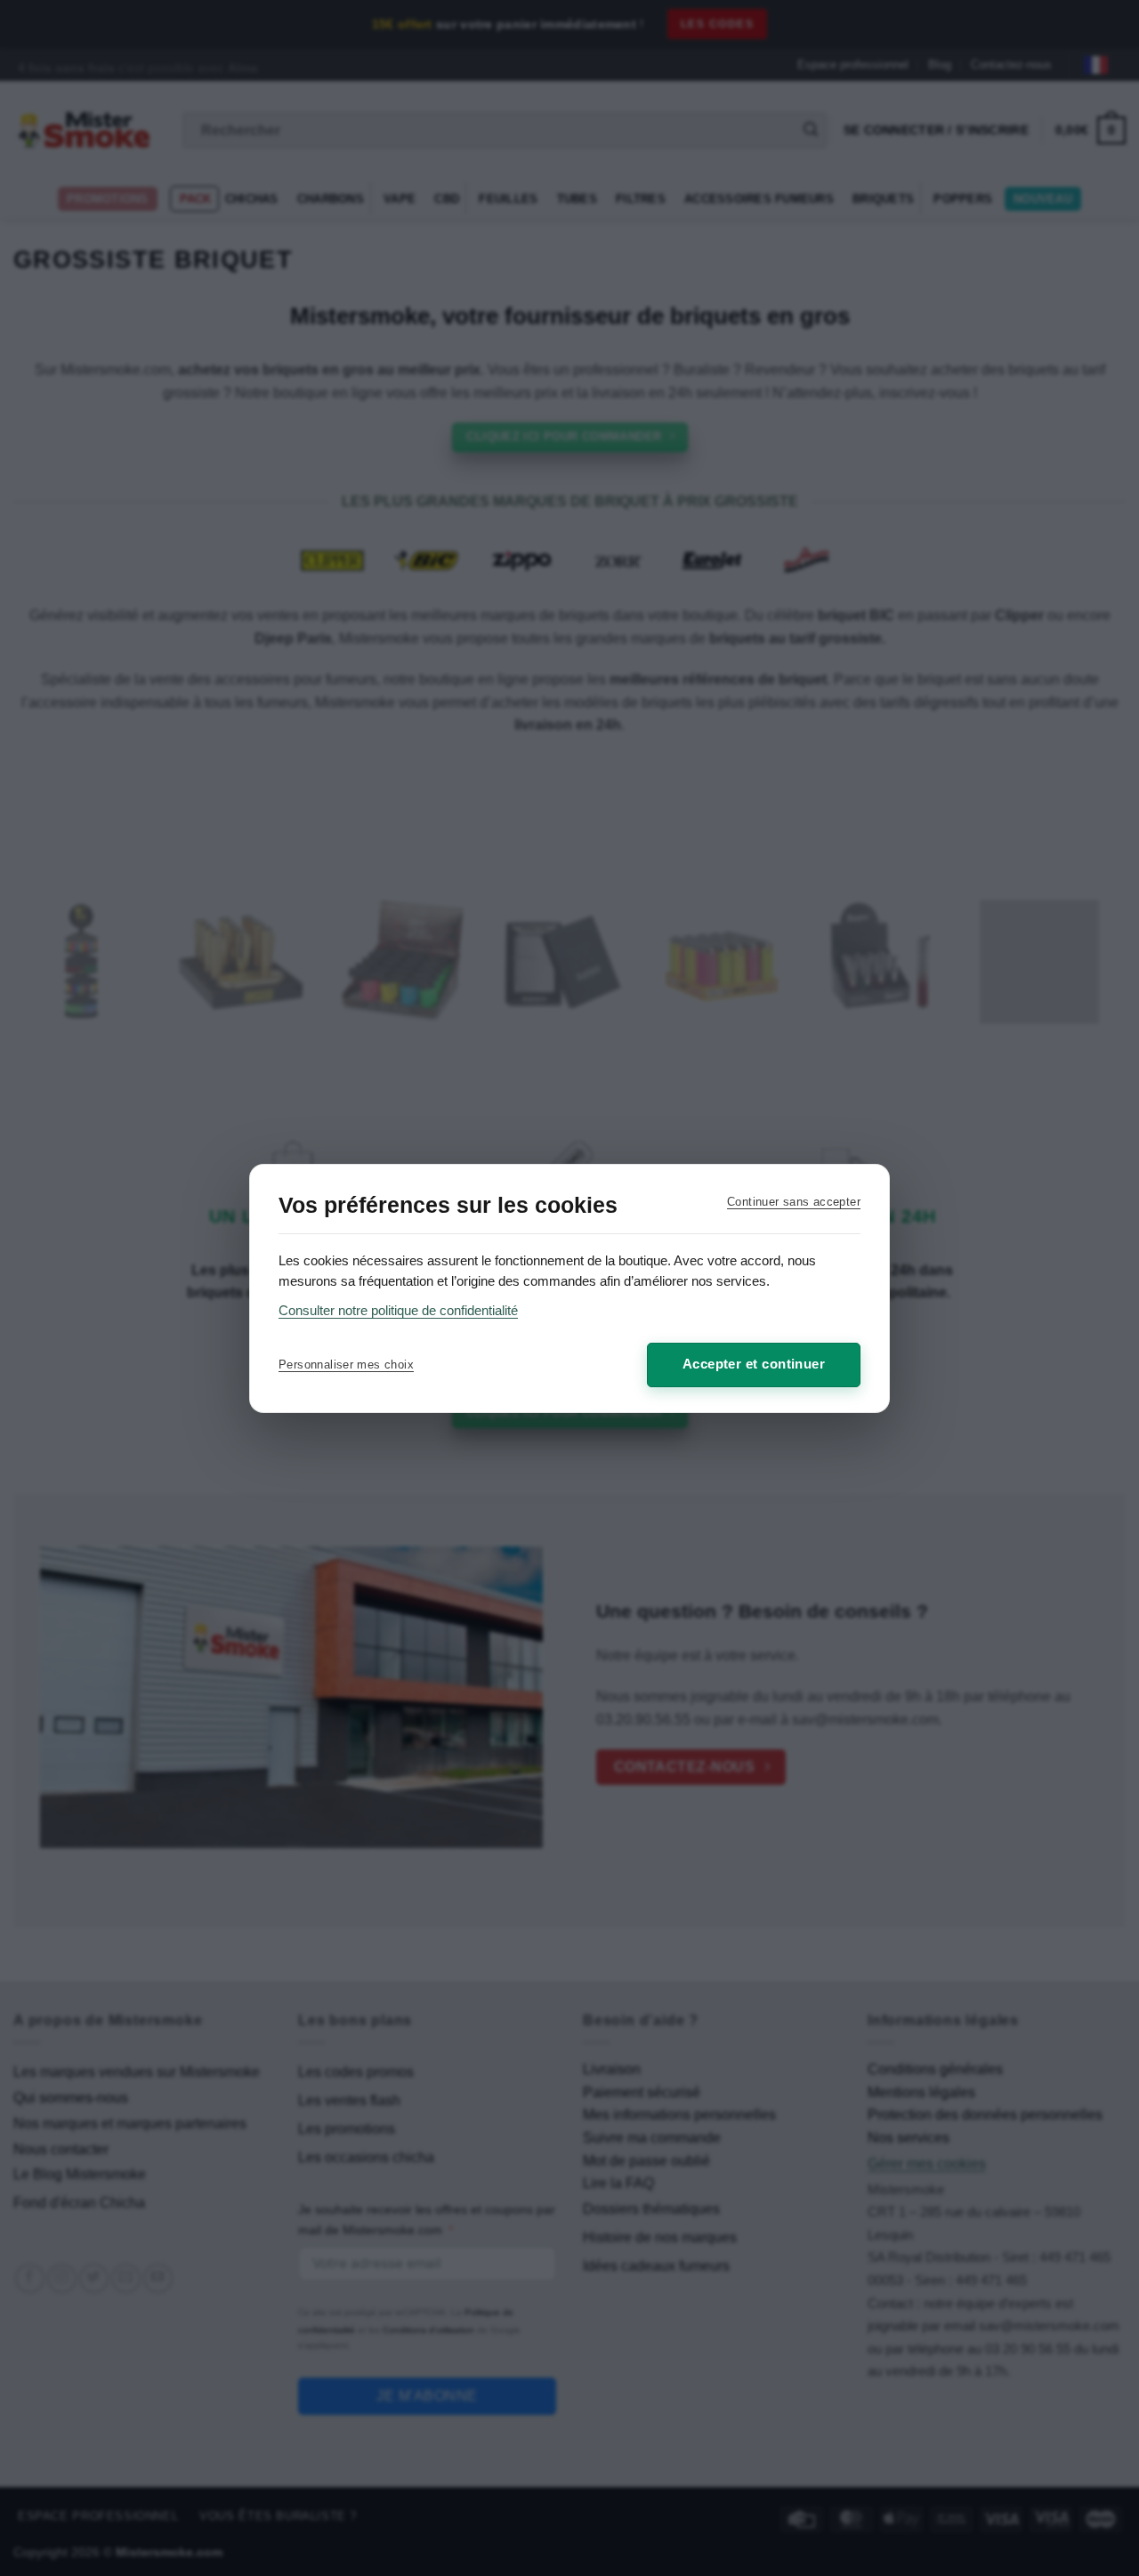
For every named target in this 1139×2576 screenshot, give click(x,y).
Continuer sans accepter (794, 1202)
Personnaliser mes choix (346, 1365)
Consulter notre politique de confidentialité (398, 1310)
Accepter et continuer (754, 1364)
